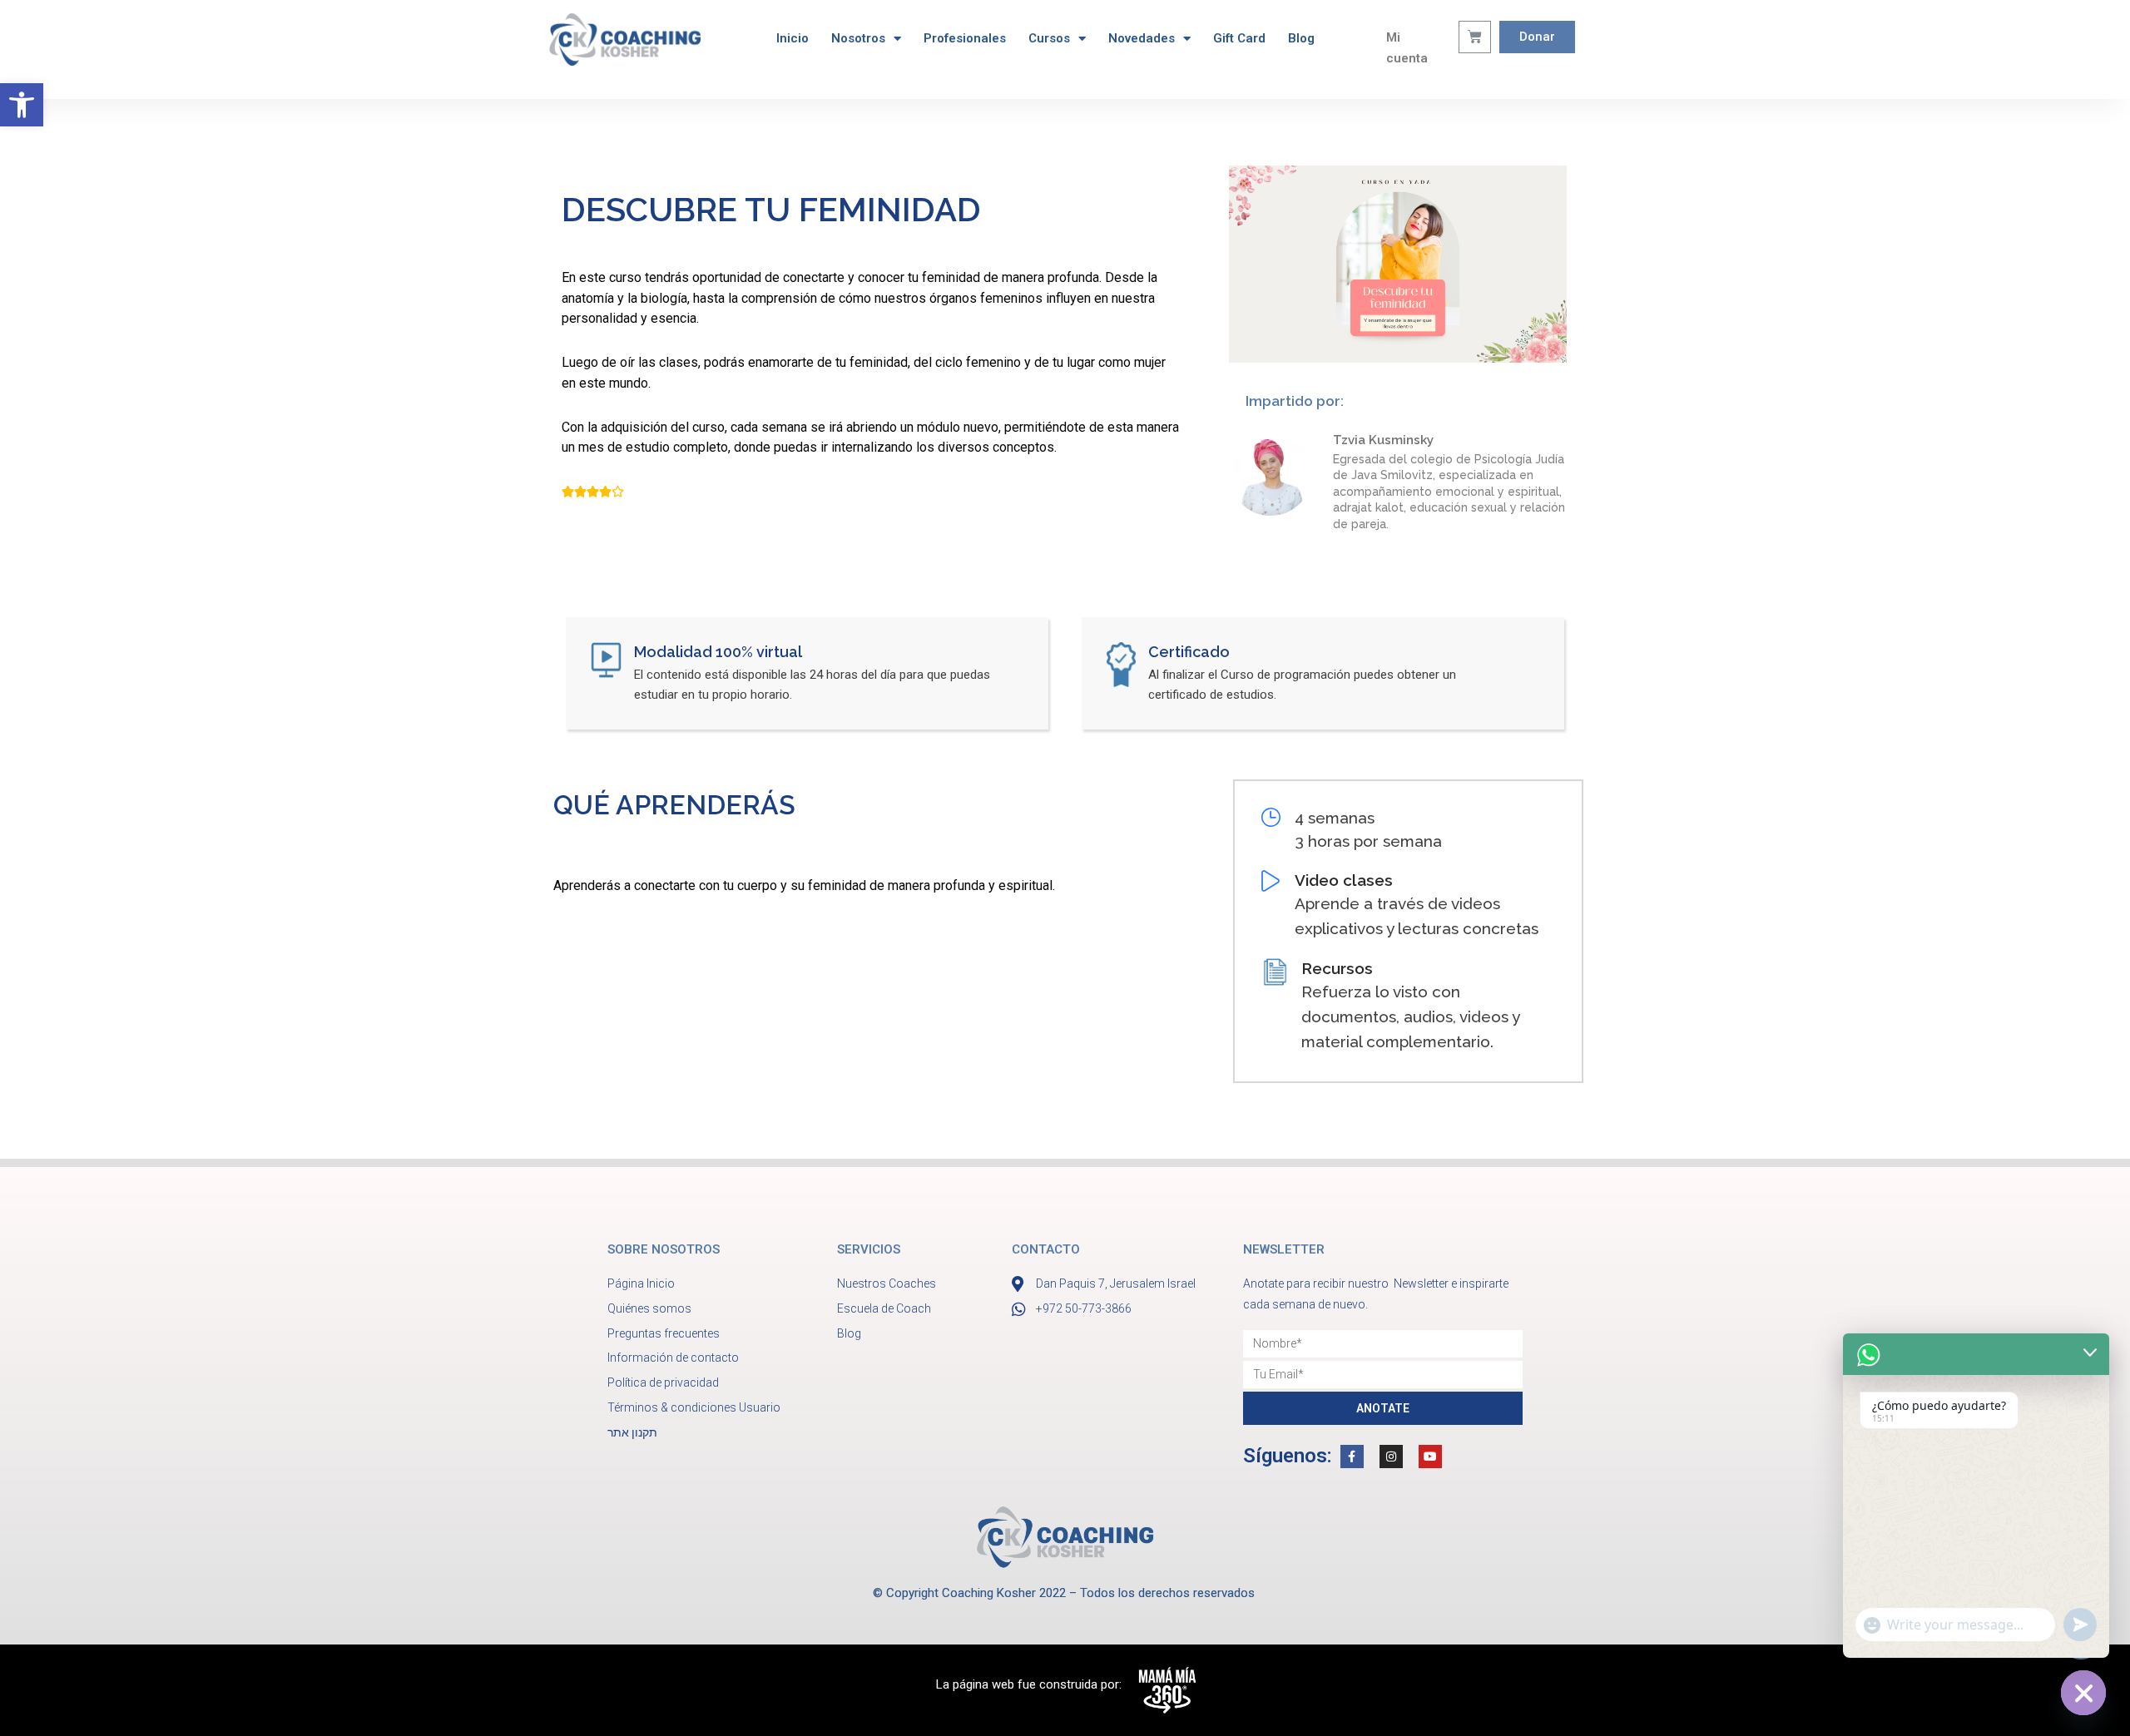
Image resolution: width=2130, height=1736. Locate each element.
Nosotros (858, 38)
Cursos (1049, 38)
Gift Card (1239, 38)
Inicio (793, 38)
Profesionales (965, 38)
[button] (22, 105)
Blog (1301, 38)
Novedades (1142, 38)
